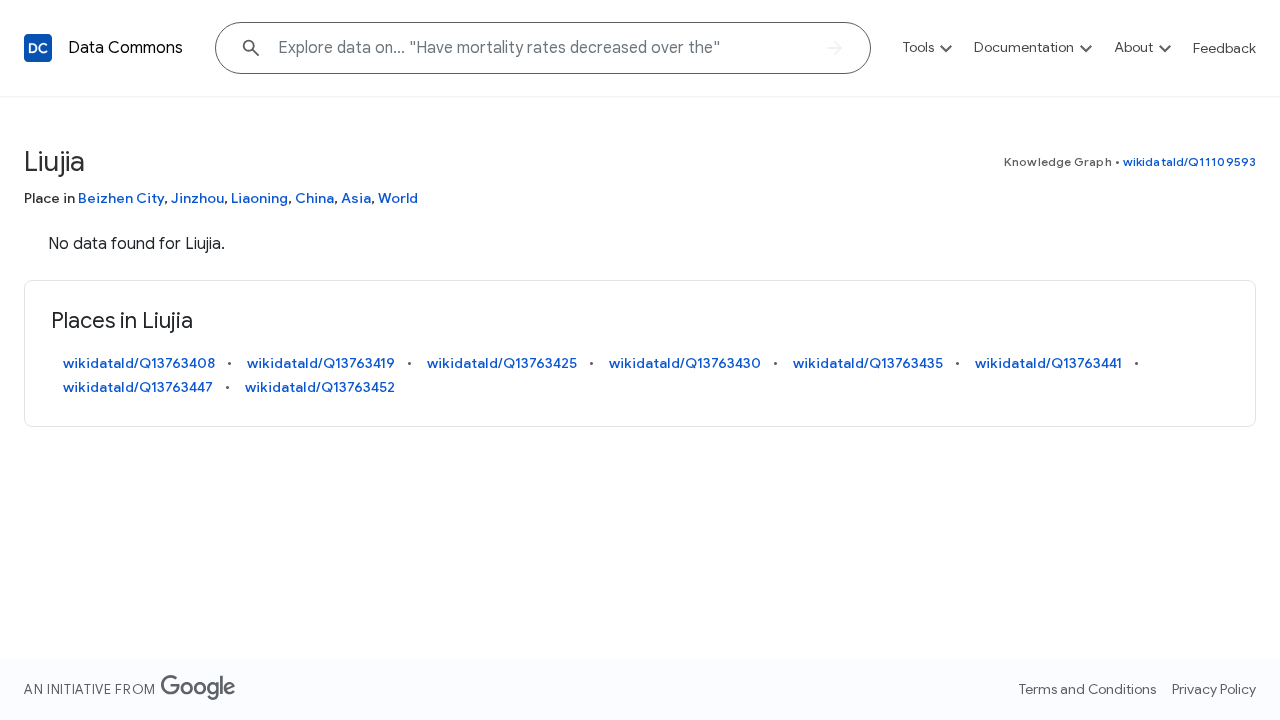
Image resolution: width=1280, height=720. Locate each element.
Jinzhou (197, 198)
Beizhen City (121, 198)
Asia (356, 198)
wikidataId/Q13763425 (502, 363)
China (314, 198)
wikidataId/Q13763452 (320, 387)
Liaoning (259, 198)
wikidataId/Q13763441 (1048, 363)
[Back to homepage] (38, 48)
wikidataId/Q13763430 (685, 363)
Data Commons (125, 48)
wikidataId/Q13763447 (138, 387)
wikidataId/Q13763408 (139, 363)
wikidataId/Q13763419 (321, 363)
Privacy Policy (1214, 689)
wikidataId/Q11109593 (1189, 161)
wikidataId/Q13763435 (868, 363)
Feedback (1224, 48)
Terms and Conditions (1087, 689)
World (398, 198)
